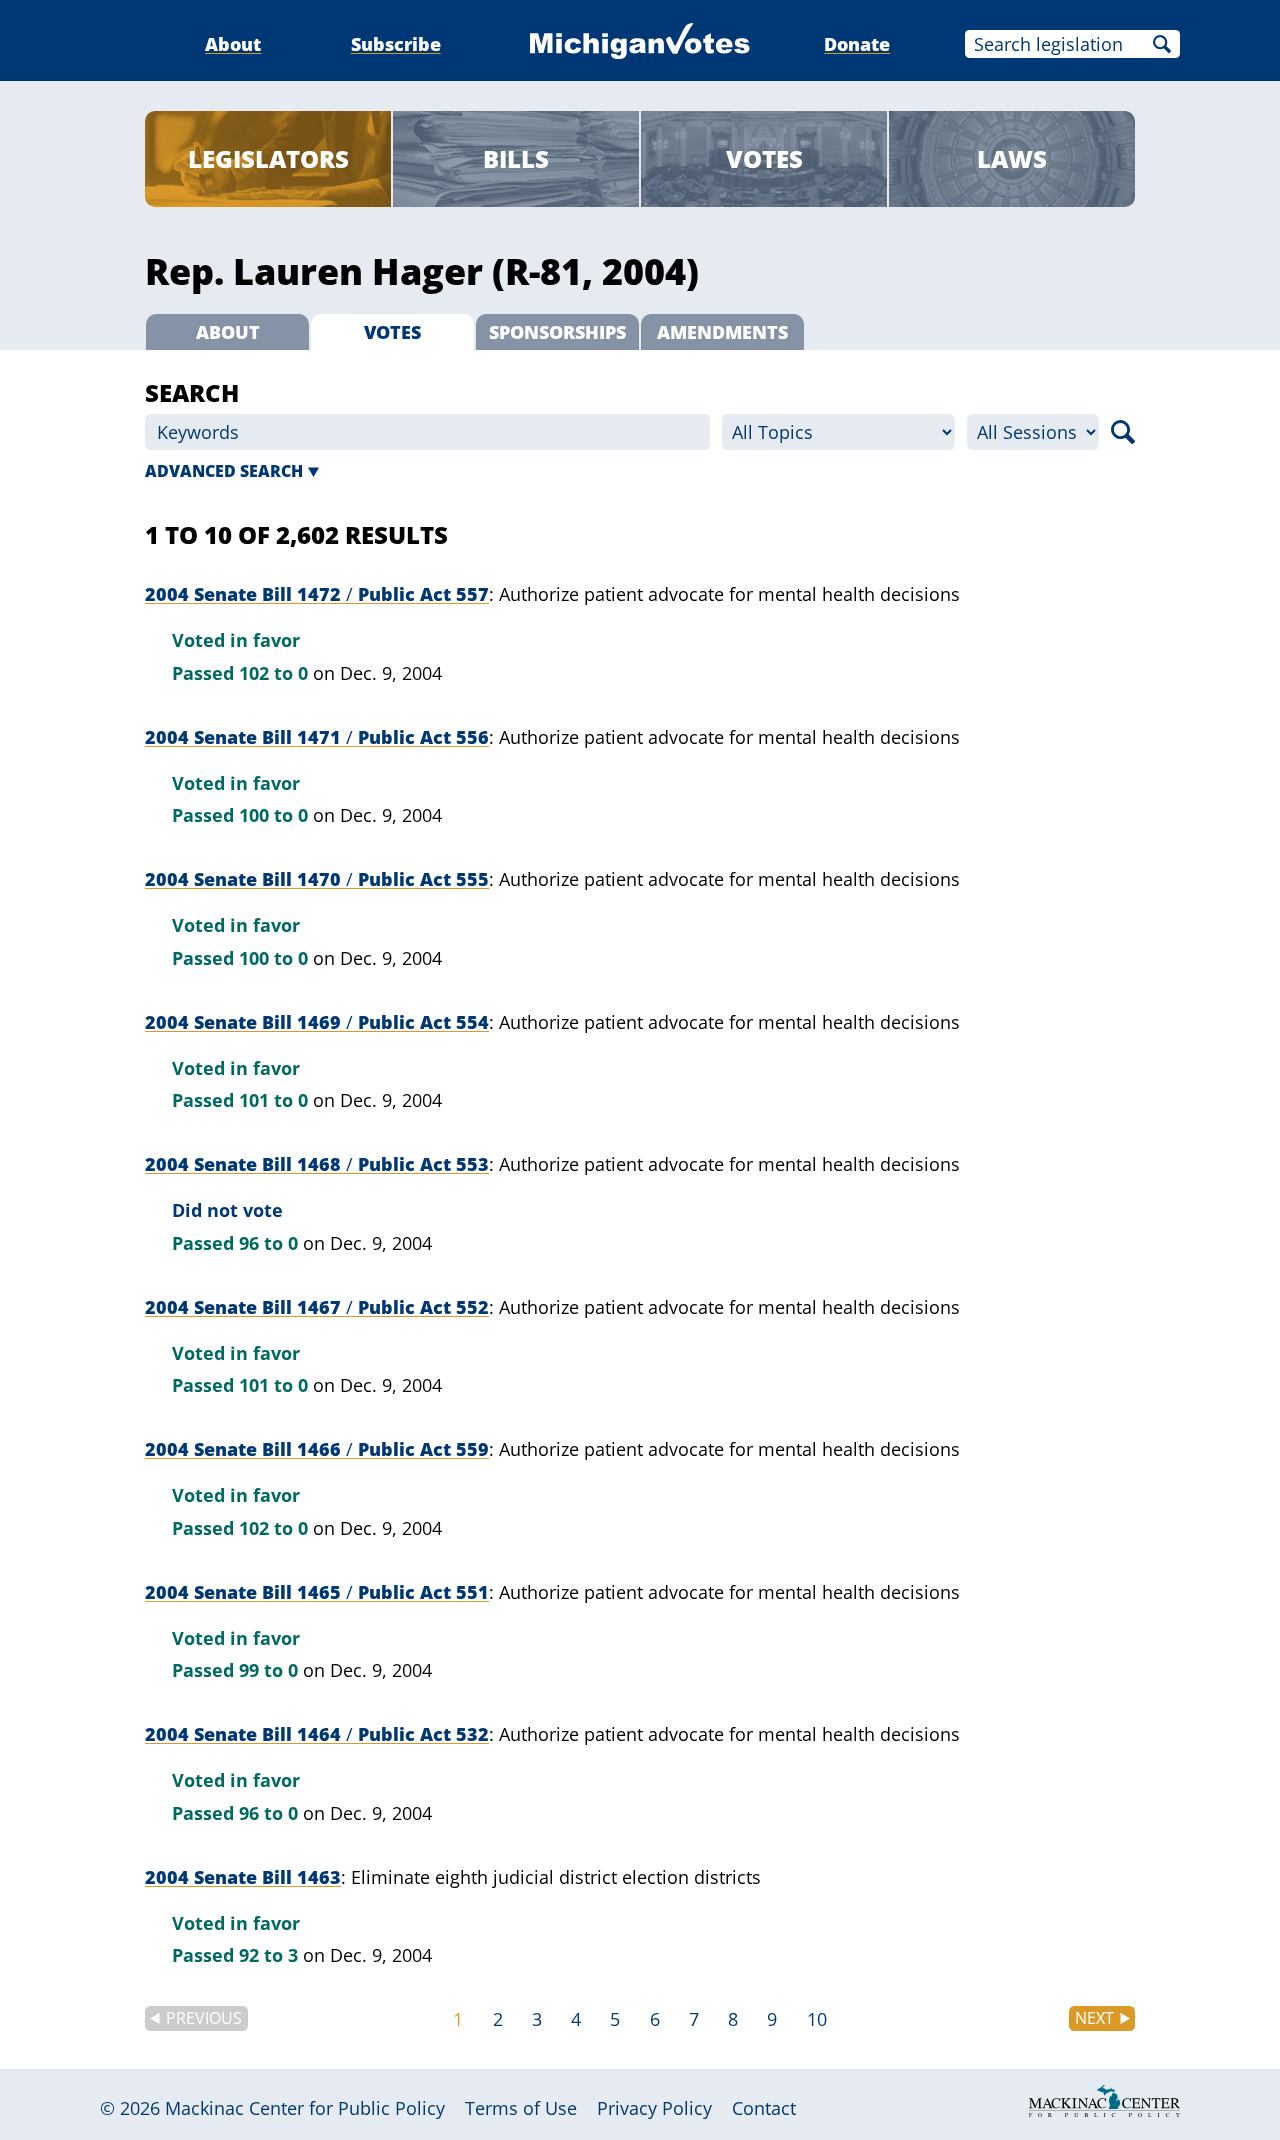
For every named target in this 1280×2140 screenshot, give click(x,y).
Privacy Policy (654, 2108)
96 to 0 (268, 1243)
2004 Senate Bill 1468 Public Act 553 (317, 1164)
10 (817, 2019)
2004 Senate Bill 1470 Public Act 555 (317, 879)
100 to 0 (273, 815)
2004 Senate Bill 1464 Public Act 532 (317, 1734)
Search (1162, 44)
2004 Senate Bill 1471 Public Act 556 (317, 737)
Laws (1012, 158)
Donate (857, 44)
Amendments (722, 332)
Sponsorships (557, 332)
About (233, 44)
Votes (764, 158)
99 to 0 (268, 1670)
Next (1094, 2018)
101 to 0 (273, 1100)
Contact (764, 2108)
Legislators (268, 158)
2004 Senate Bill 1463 (243, 1877)
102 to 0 (273, 673)
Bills (516, 158)
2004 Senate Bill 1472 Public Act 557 (317, 594)
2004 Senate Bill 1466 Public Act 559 (317, 1449)
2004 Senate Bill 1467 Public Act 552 (317, 1307)
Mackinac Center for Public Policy (305, 2108)
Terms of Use (521, 2108)
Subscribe (396, 44)
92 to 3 (268, 1955)
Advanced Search (224, 471)
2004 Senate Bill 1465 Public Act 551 (317, 1592)
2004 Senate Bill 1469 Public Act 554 (317, 1022)
